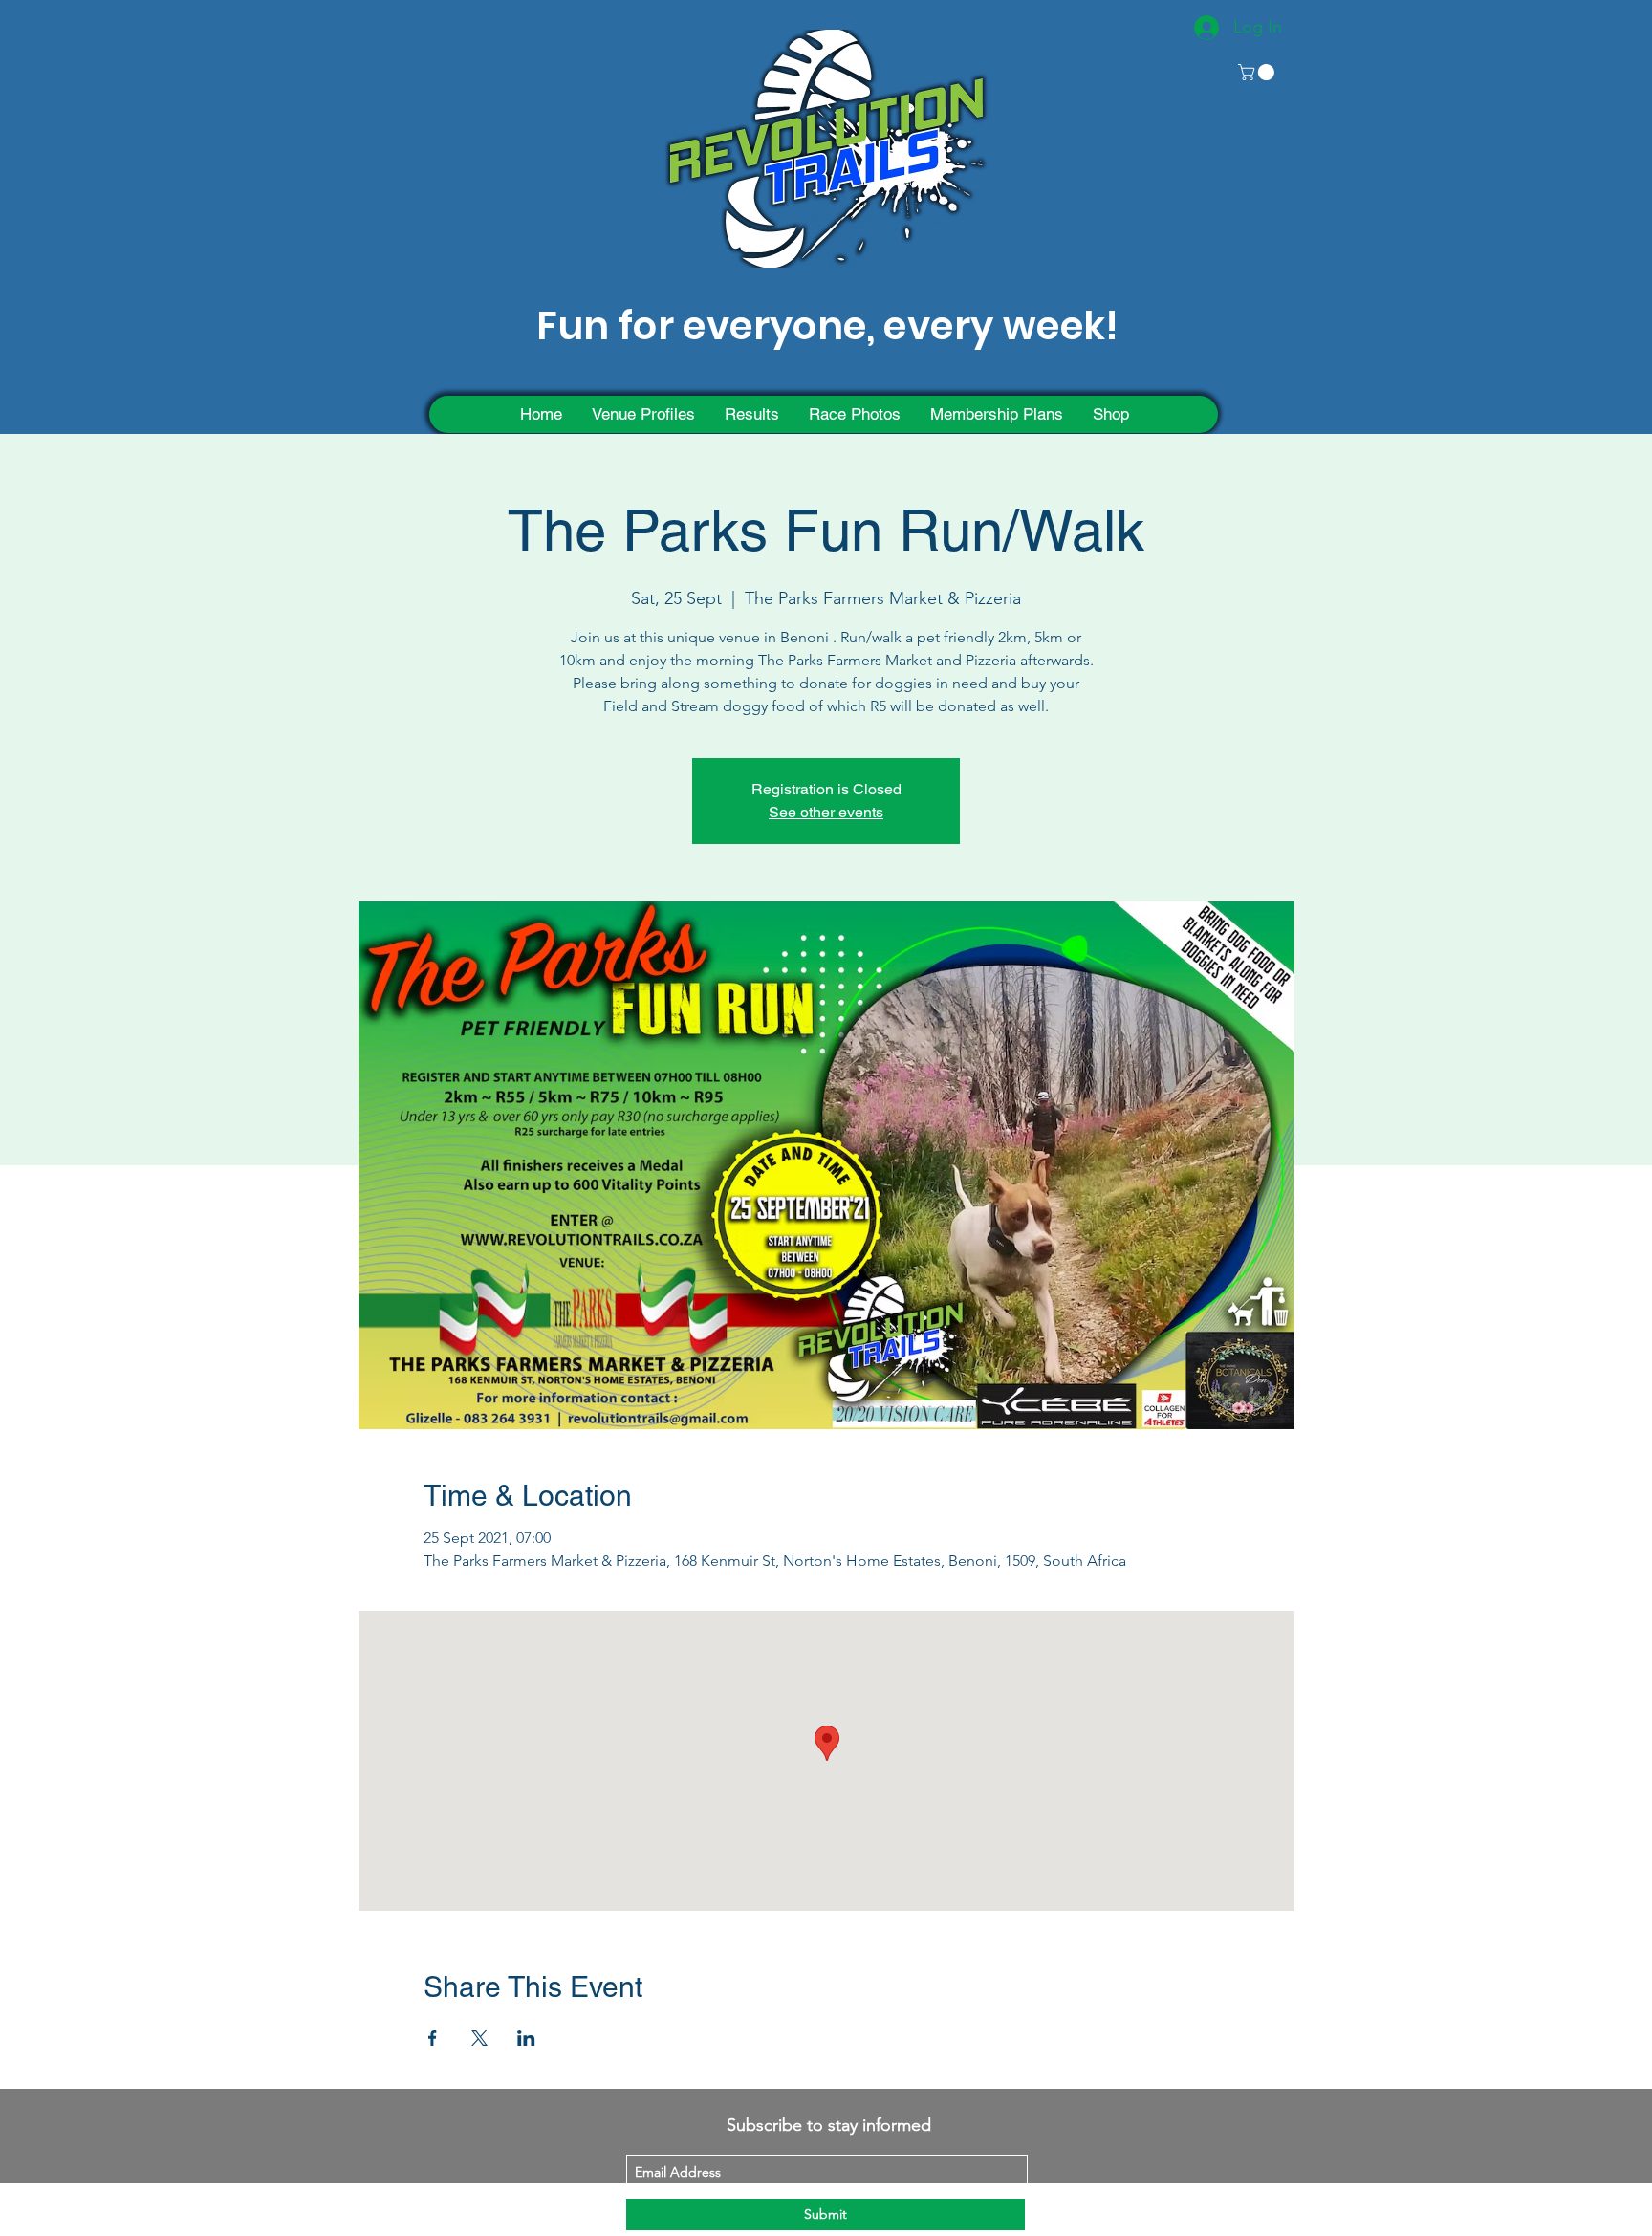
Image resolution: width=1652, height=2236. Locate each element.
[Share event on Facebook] (433, 2038)
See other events (826, 812)
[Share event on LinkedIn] (526, 2038)
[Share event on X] (479, 2038)
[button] (1258, 72)
